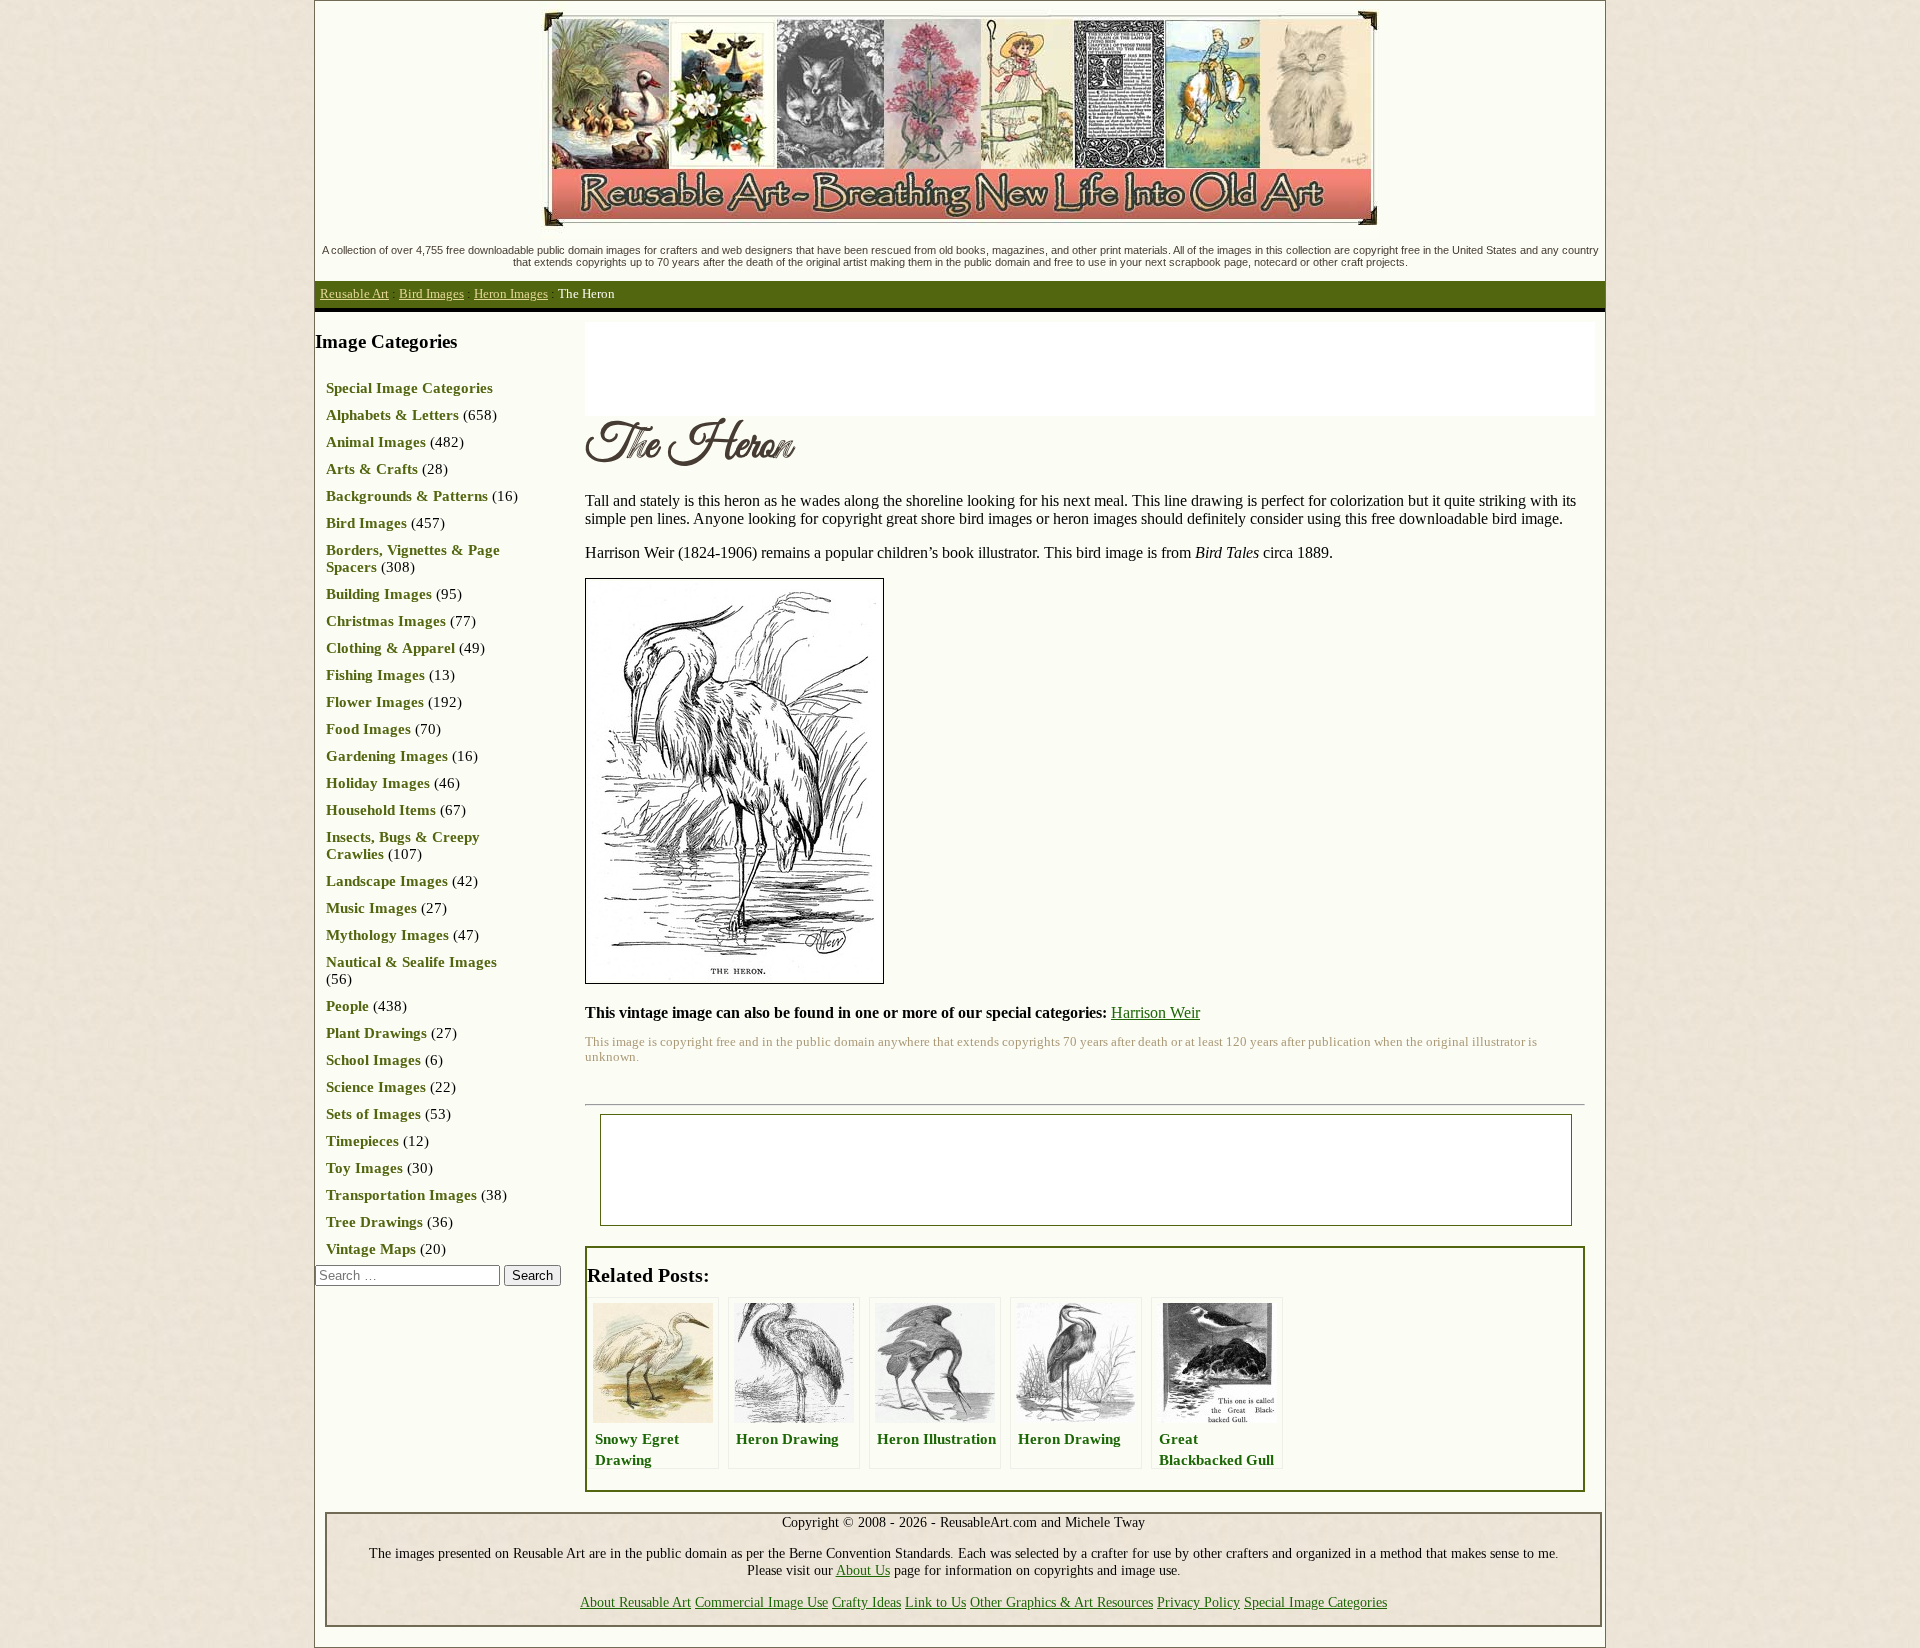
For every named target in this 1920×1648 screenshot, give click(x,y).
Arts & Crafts (372, 469)
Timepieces (362, 1141)
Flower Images (375, 702)
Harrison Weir (1155, 1012)
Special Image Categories (409, 388)
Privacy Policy (1198, 1602)
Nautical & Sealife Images (411, 962)
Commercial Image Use (761, 1602)
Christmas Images (386, 621)
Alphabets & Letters (392, 415)
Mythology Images (387, 935)
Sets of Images (373, 1114)
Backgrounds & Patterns (407, 496)
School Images (373, 1060)
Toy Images (364, 1168)
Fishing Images (375, 675)
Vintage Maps (371, 1249)
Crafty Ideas (866, 1602)
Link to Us (935, 1602)
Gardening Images (387, 756)
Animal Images (376, 442)
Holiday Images (378, 783)
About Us (863, 1570)
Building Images (379, 594)
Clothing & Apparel (390, 648)
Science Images (376, 1087)
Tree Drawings (374, 1222)
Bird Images (431, 294)
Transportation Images (401, 1195)
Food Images (368, 729)
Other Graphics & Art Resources (1061, 1602)
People (347, 1006)
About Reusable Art (635, 1602)
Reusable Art (354, 294)
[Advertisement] (949, 367)
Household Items (381, 810)
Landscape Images (387, 881)
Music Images (371, 908)
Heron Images (511, 294)
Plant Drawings (376, 1033)
